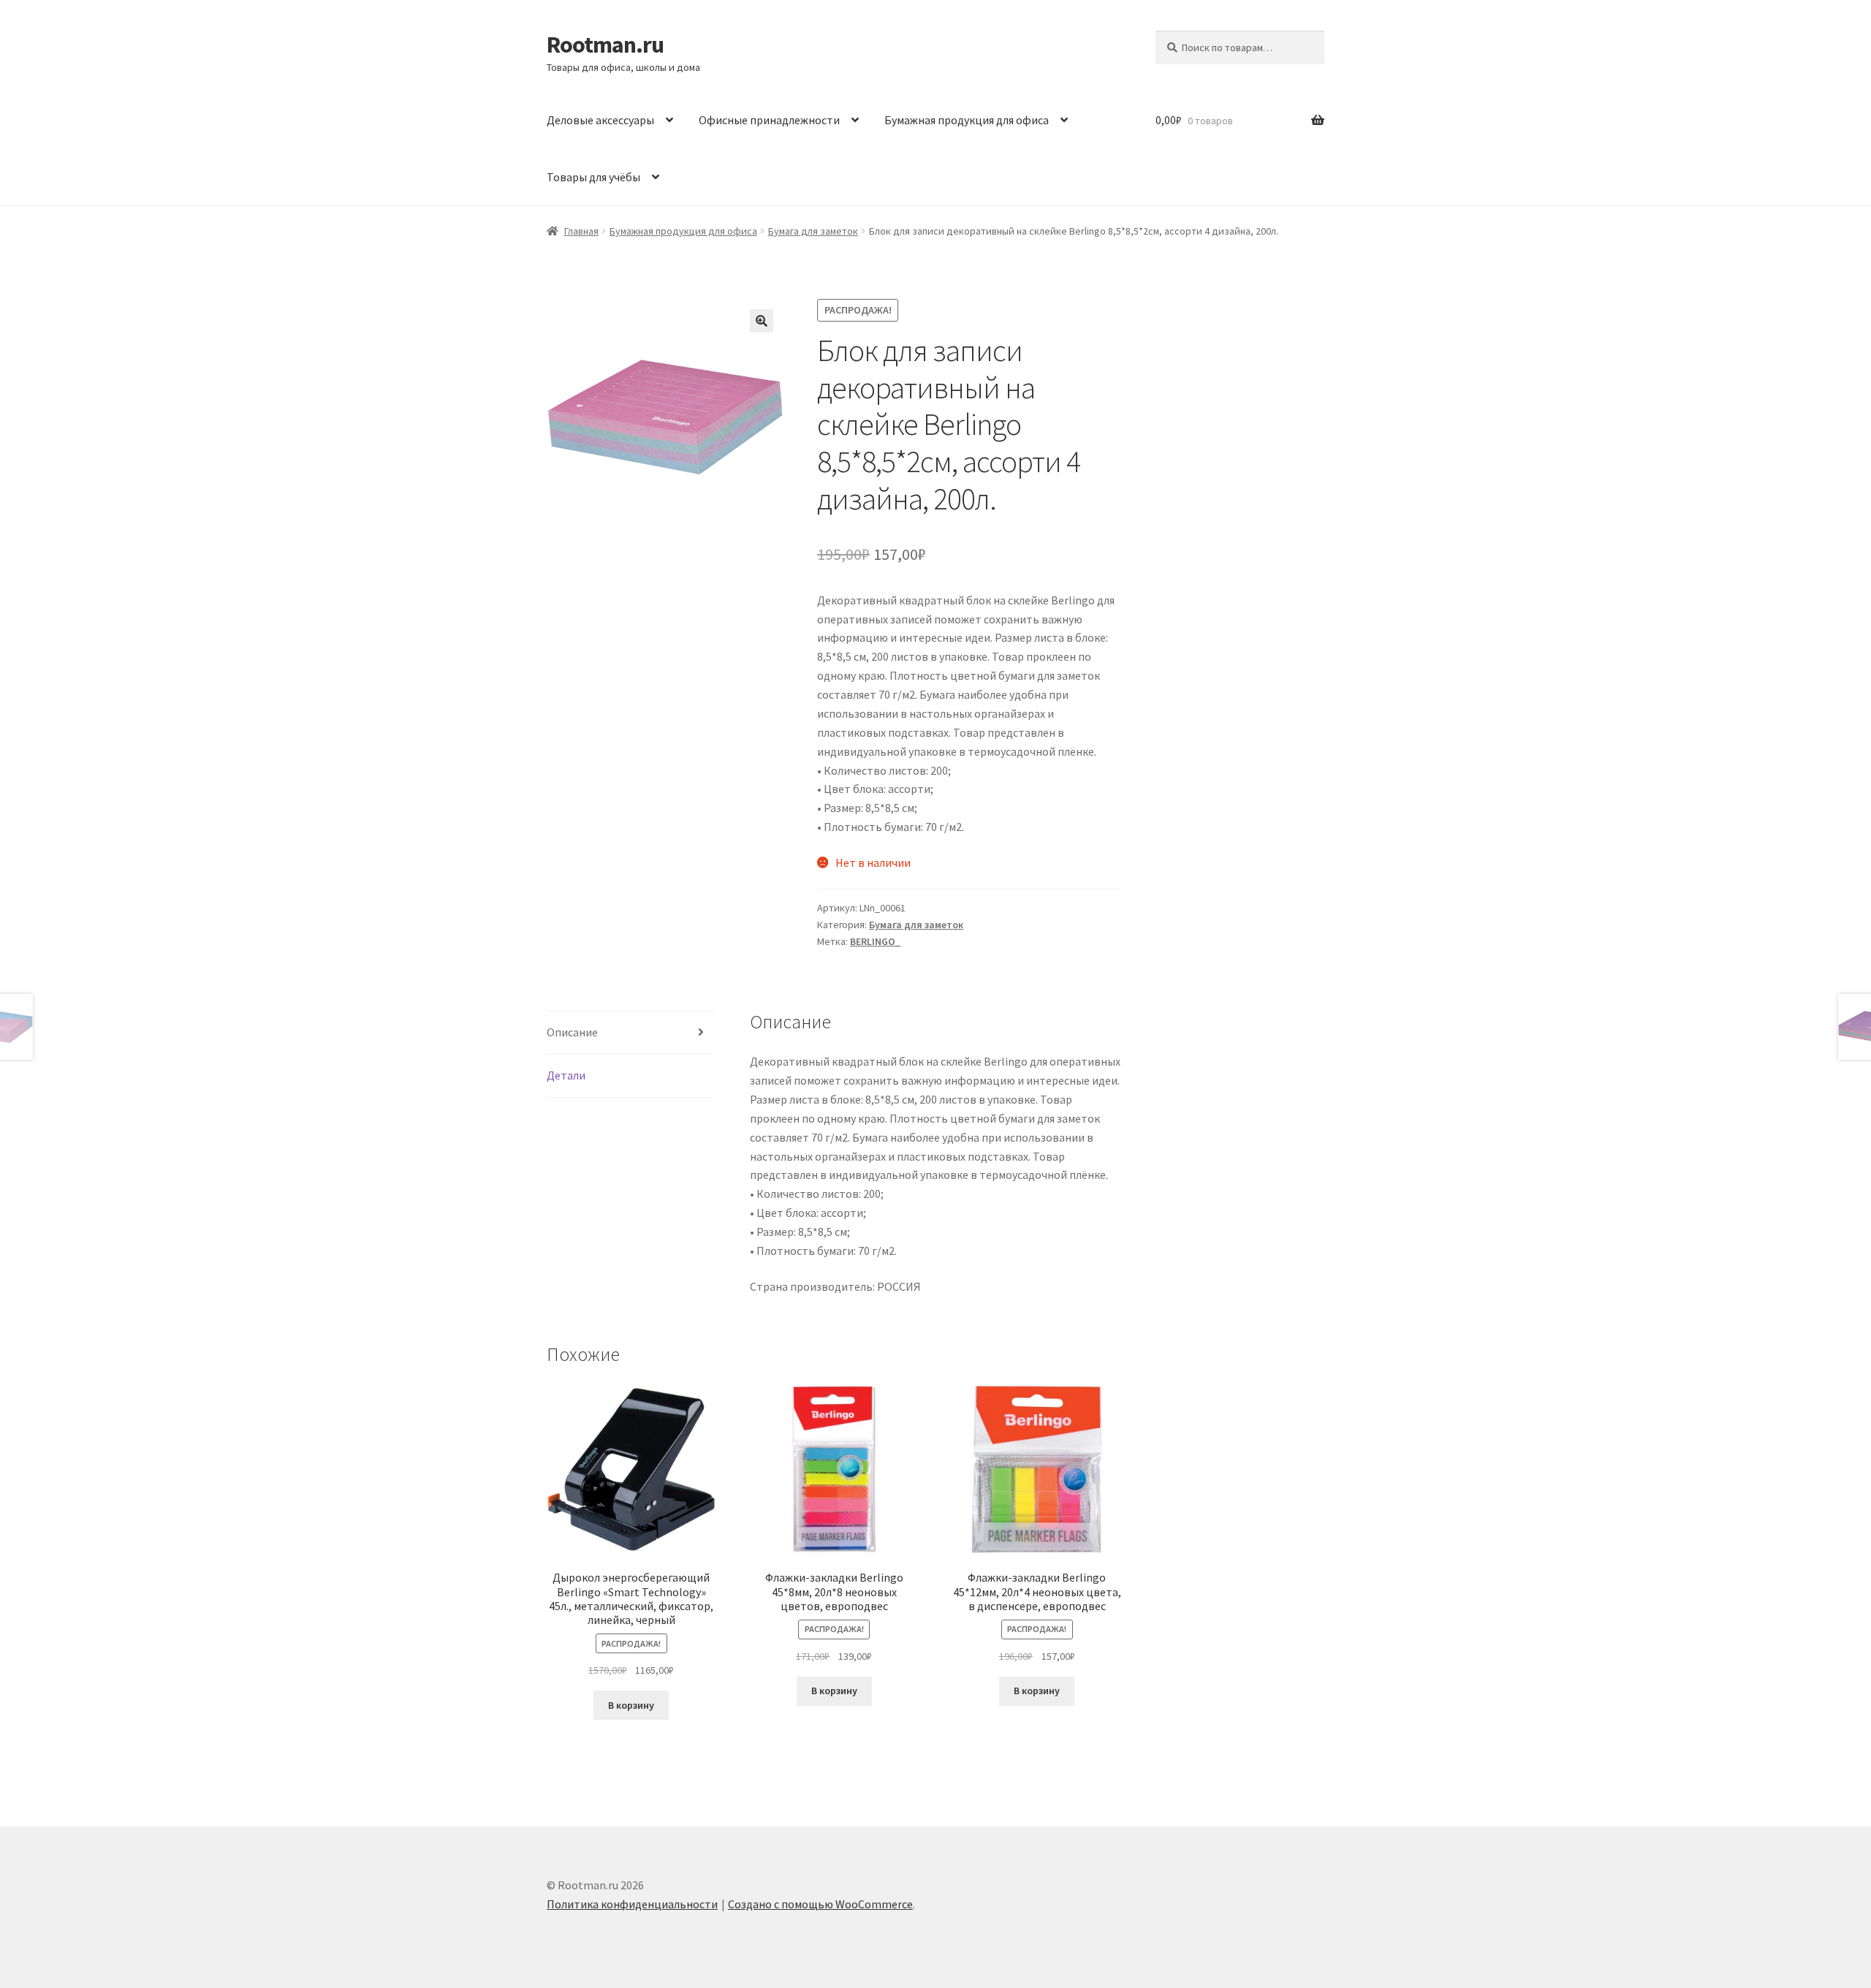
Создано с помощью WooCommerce (820, 1904)
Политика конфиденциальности (632, 1904)
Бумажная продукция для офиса (967, 120)
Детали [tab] (566, 1075)
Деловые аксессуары (600, 120)
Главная (581, 231)
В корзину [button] (631, 1705)
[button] (762, 321)
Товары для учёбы (593, 177)
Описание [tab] (572, 1032)
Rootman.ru (605, 45)
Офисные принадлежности (769, 120)
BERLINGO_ (875, 941)
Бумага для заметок (813, 231)
